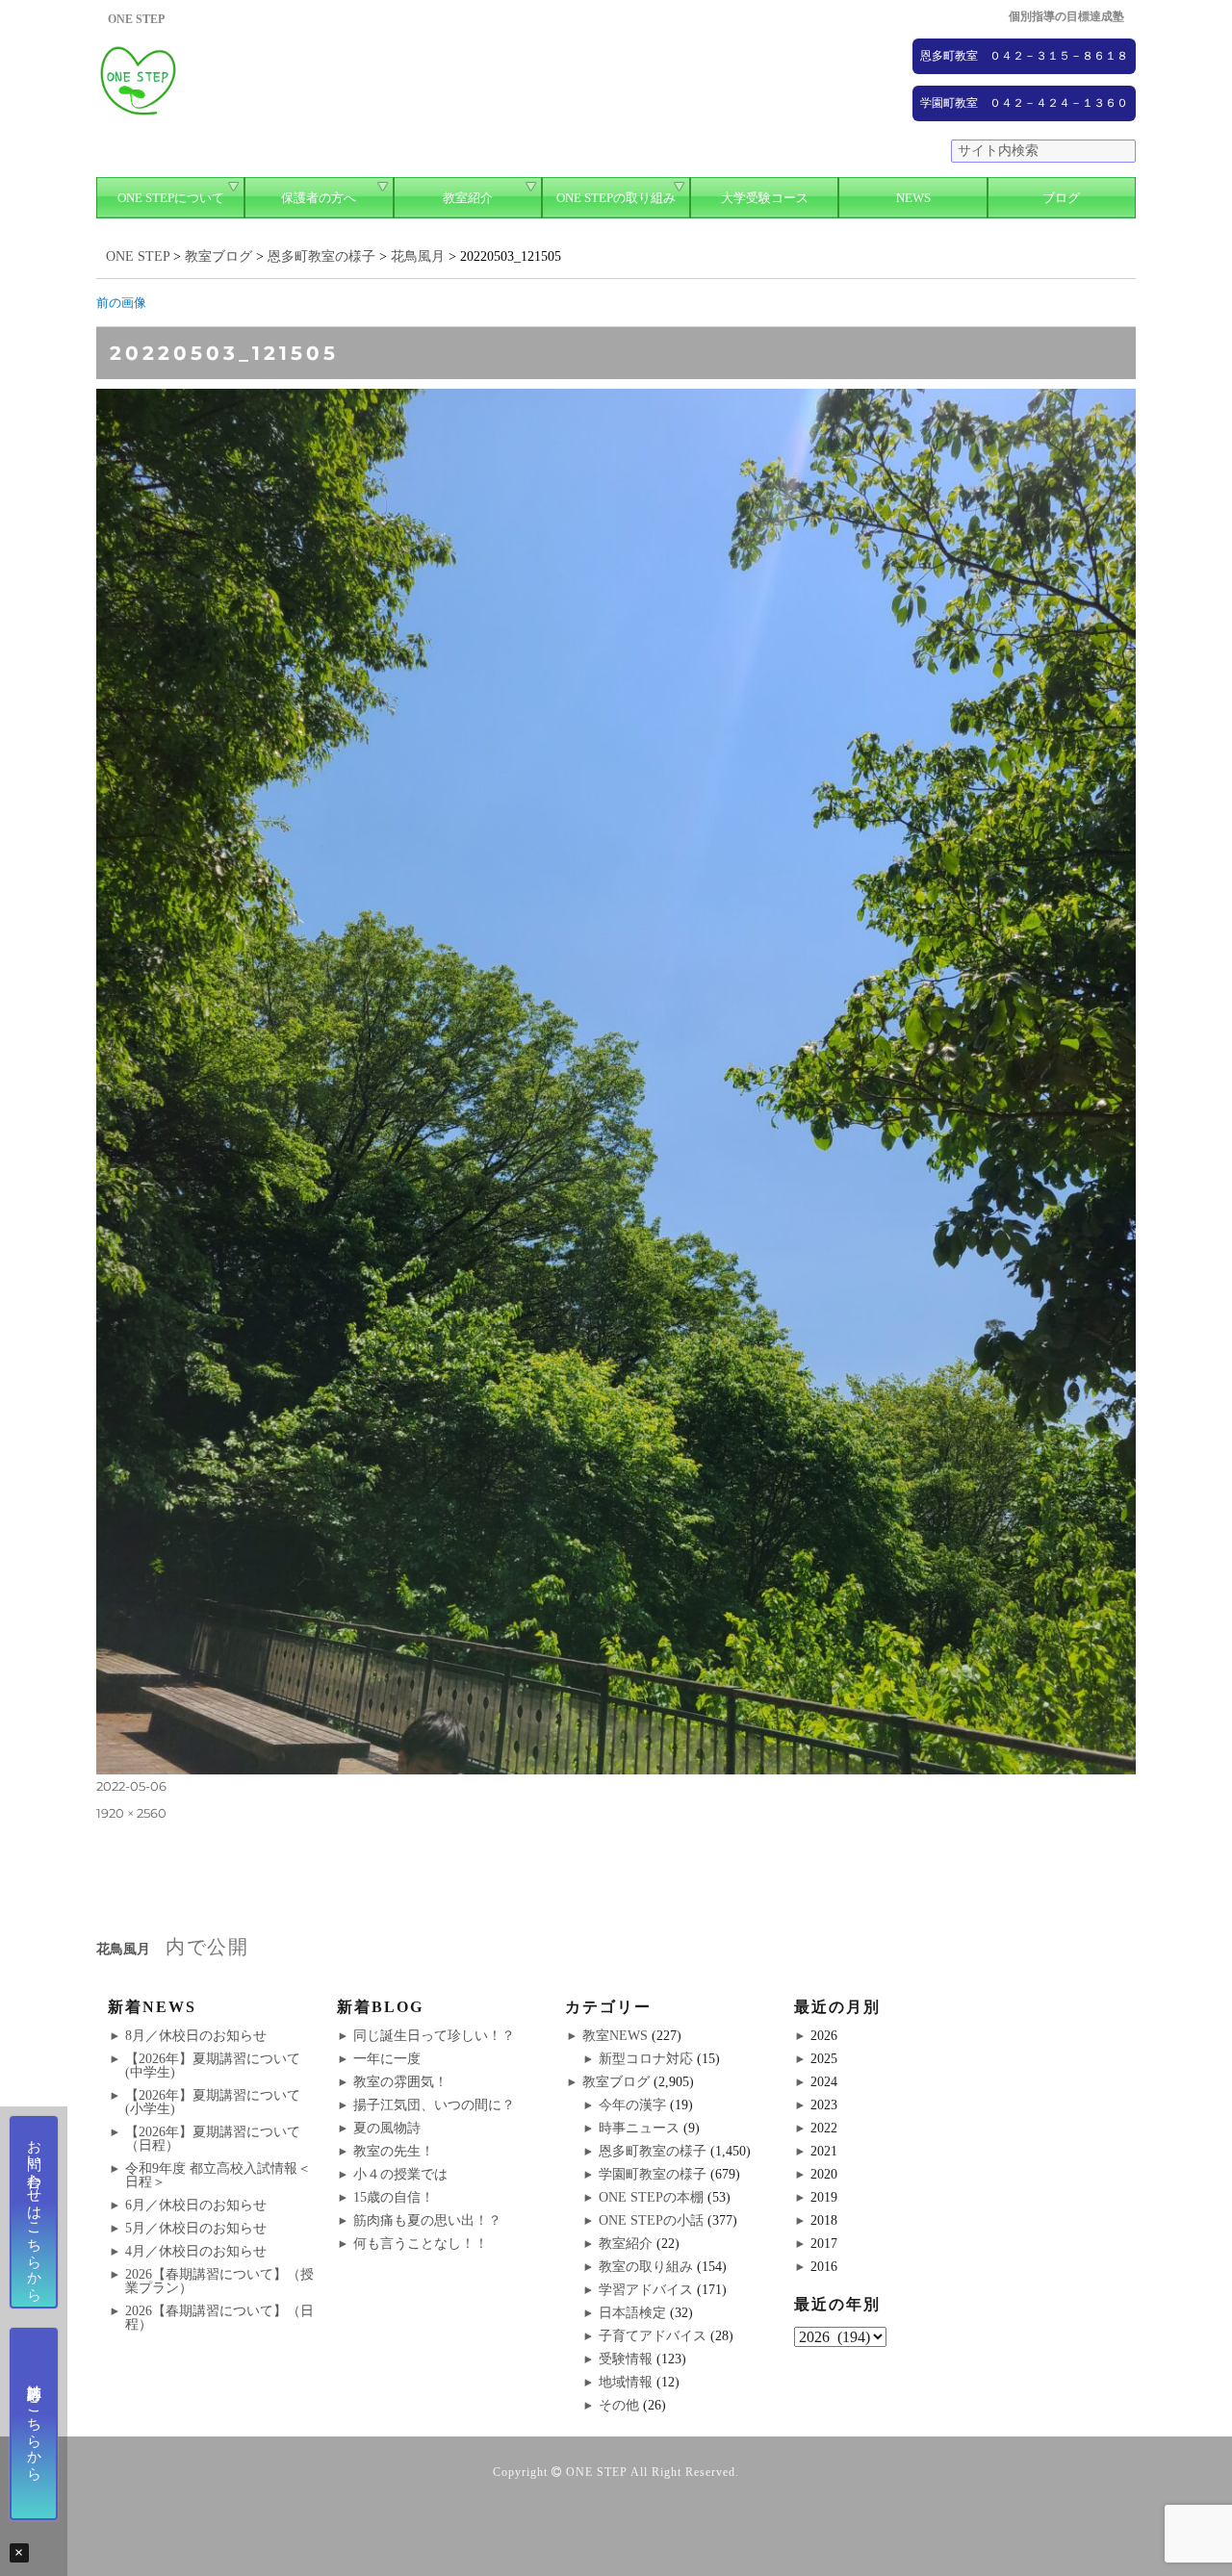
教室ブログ (616, 2082)
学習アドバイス (646, 2290)
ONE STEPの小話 (651, 2220)
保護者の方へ (319, 198)
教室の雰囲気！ (400, 2082)
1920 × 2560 (131, 1813)
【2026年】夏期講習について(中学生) (213, 2066)
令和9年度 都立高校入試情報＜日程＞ (218, 2175)
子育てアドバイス (653, 2336)
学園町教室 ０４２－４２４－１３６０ (1024, 103)
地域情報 (626, 2382)
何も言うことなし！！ (421, 2244)
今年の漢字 (632, 2105)
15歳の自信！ (394, 2197)
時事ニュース (639, 2128)
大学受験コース (765, 198)
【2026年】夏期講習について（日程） (213, 2139)
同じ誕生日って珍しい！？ (434, 2036)
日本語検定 (632, 2313)
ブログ (1061, 198)
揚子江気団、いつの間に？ (434, 2105)
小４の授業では (400, 2174)
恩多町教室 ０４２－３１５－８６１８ (1024, 56)
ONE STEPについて (171, 198)
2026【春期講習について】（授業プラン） (219, 2281)
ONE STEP (597, 2472)
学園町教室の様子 (653, 2174)
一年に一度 (387, 2059)
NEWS (913, 198)
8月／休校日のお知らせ (196, 2036)
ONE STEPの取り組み (616, 198)
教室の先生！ (394, 2151)
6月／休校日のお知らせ (196, 2205)
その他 (619, 2405)
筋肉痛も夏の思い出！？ (427, 2220)
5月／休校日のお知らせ (196, 2228)
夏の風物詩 (387, 2128)
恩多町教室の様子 (653, 2151)
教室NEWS (615, 2036)
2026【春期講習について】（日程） (219, 2318)
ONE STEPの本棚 (651, 2197)
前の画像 (121, 302)
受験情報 (626, 2359)
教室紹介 (468, 198)
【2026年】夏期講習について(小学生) (213, 2102)
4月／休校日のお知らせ (196, 2251)
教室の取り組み (646, 2267)
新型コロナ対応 (646, 2059)
